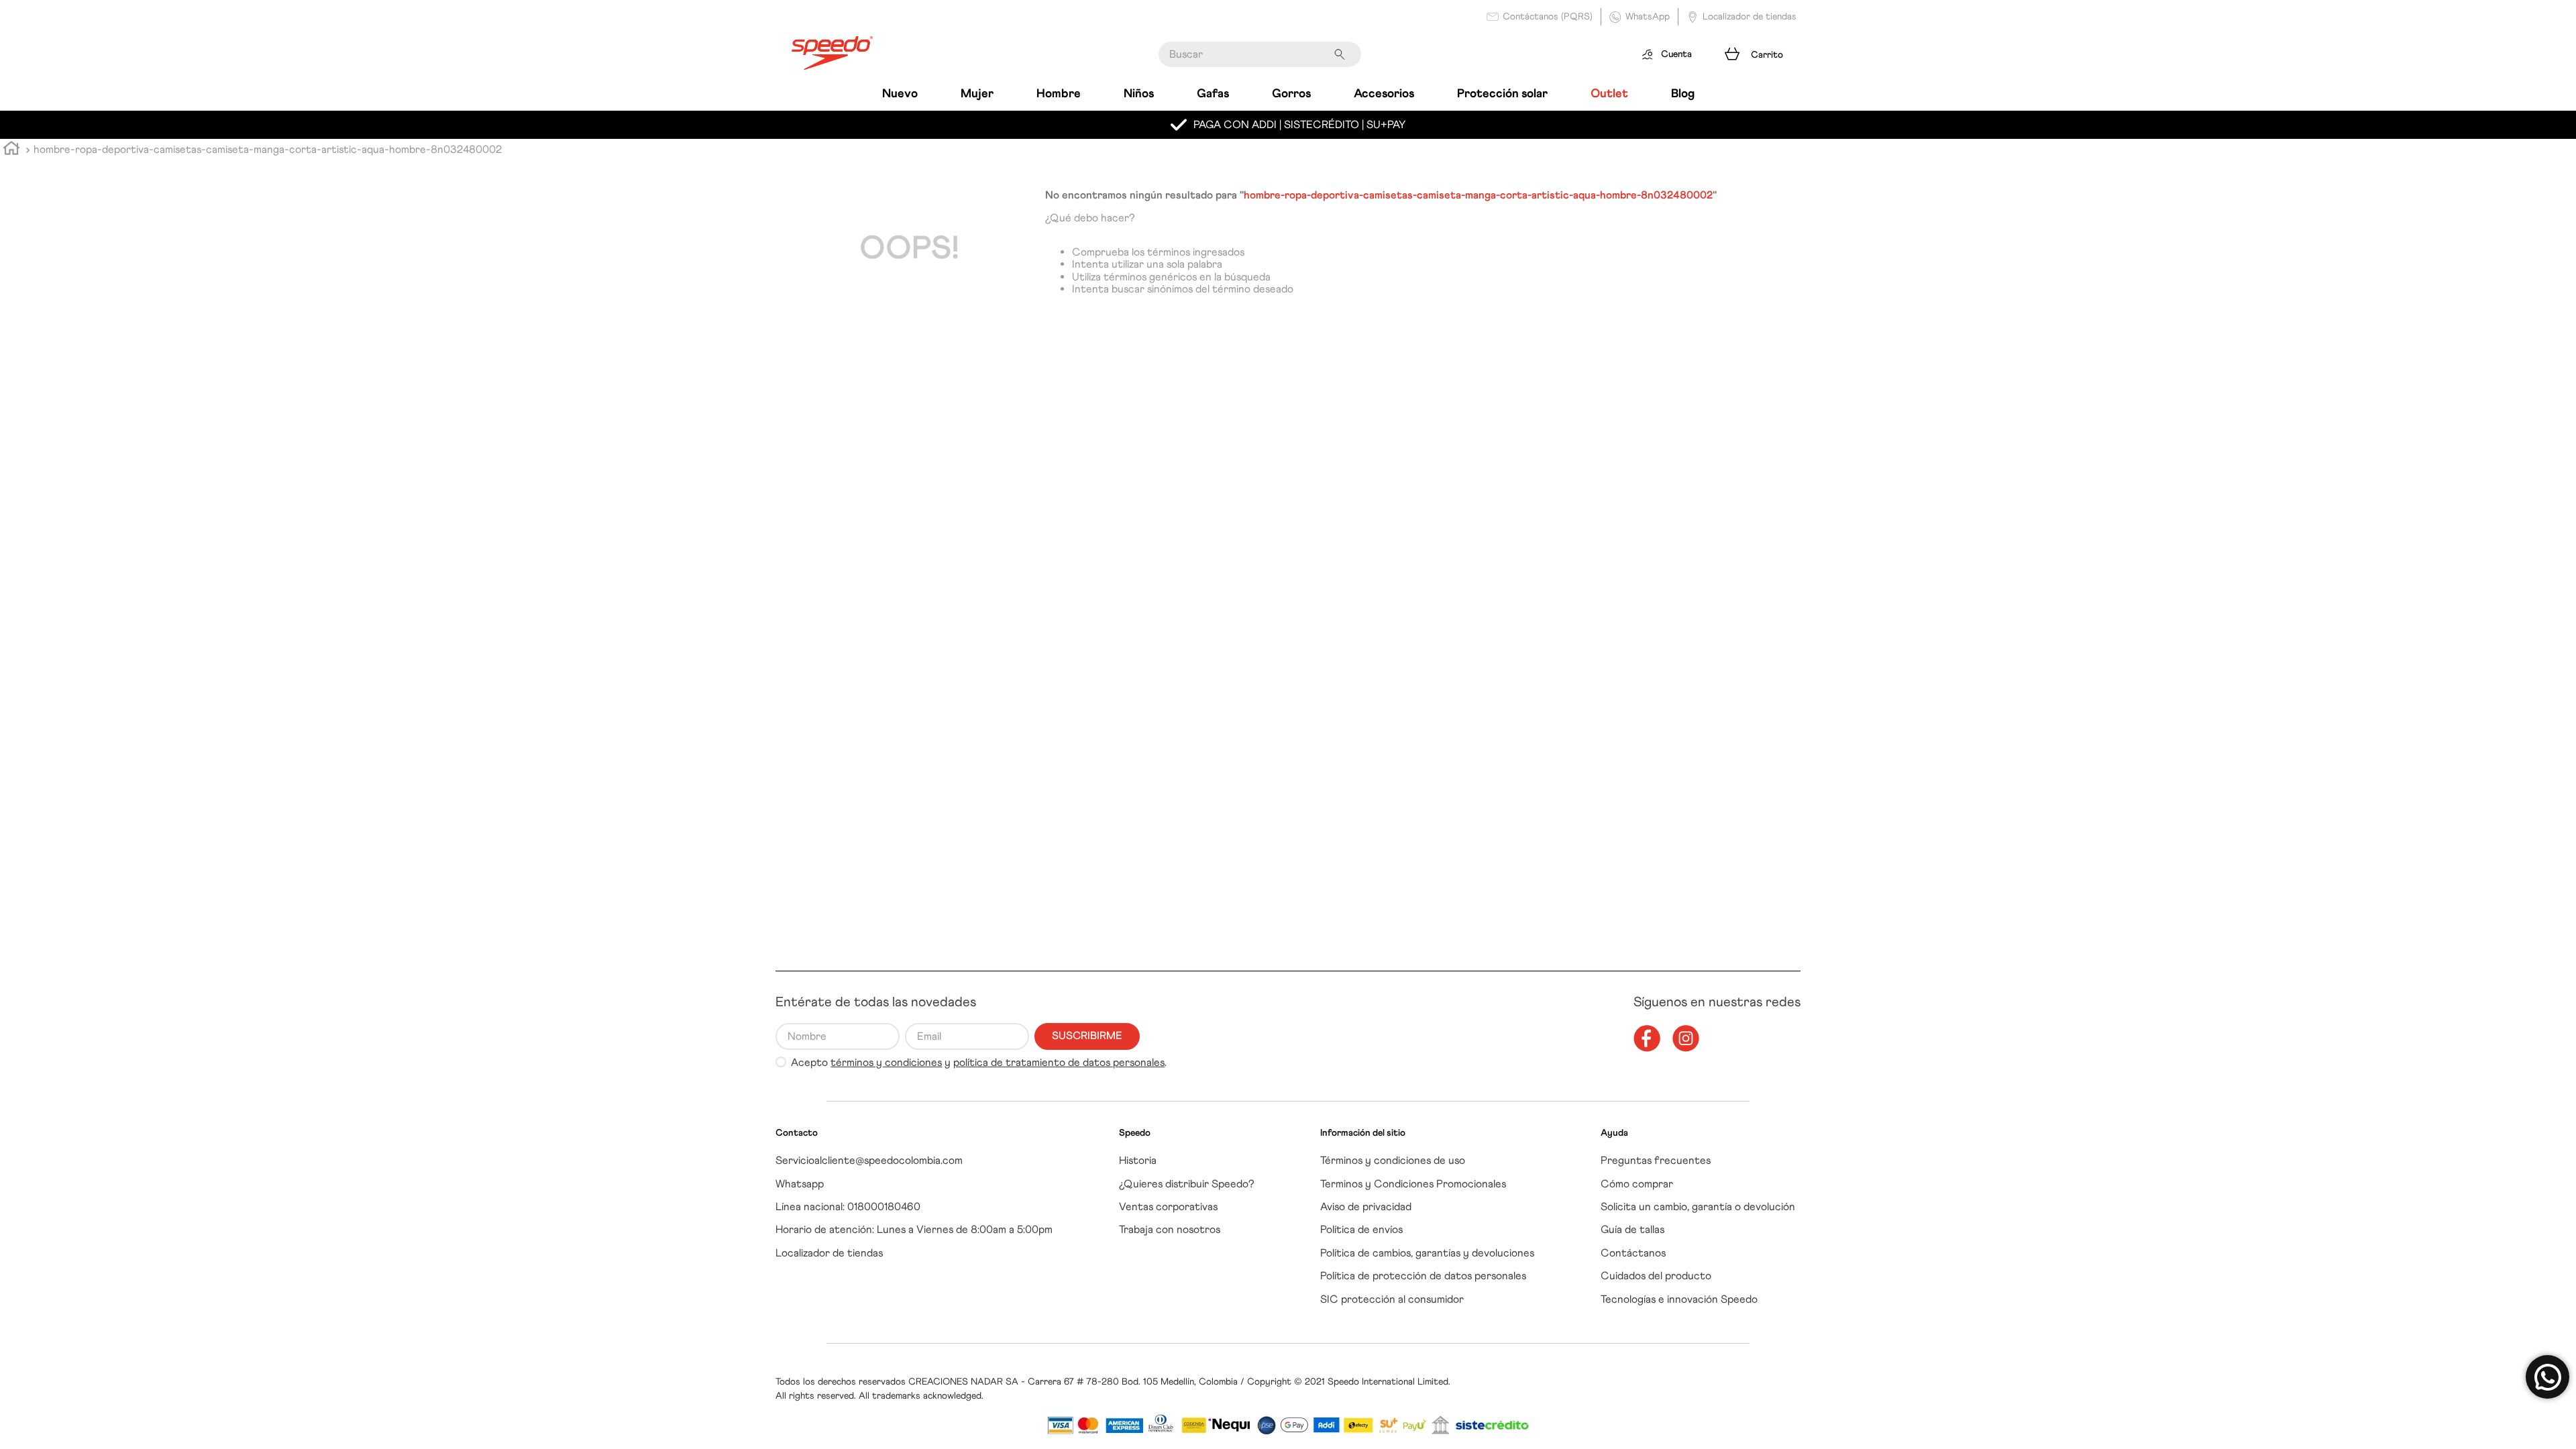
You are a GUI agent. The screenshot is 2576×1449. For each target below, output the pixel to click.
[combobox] (1260, 54)
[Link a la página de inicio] (11, 150)
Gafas (1213, 93)
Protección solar (1502, 93)
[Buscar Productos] (1342, 54)
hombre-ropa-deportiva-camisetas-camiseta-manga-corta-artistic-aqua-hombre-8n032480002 (268, 149)
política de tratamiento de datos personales (1059, 1062)
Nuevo (900, 93)
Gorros (1291, 93)
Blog (1683, 93)
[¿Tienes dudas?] (2547, 1377)
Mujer (977, 93)
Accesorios (1384, 93)
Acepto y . (979, 1063)
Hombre (1059, 93)
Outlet (1609, 93)
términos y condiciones (886, 1062)
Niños (1139, 93)
